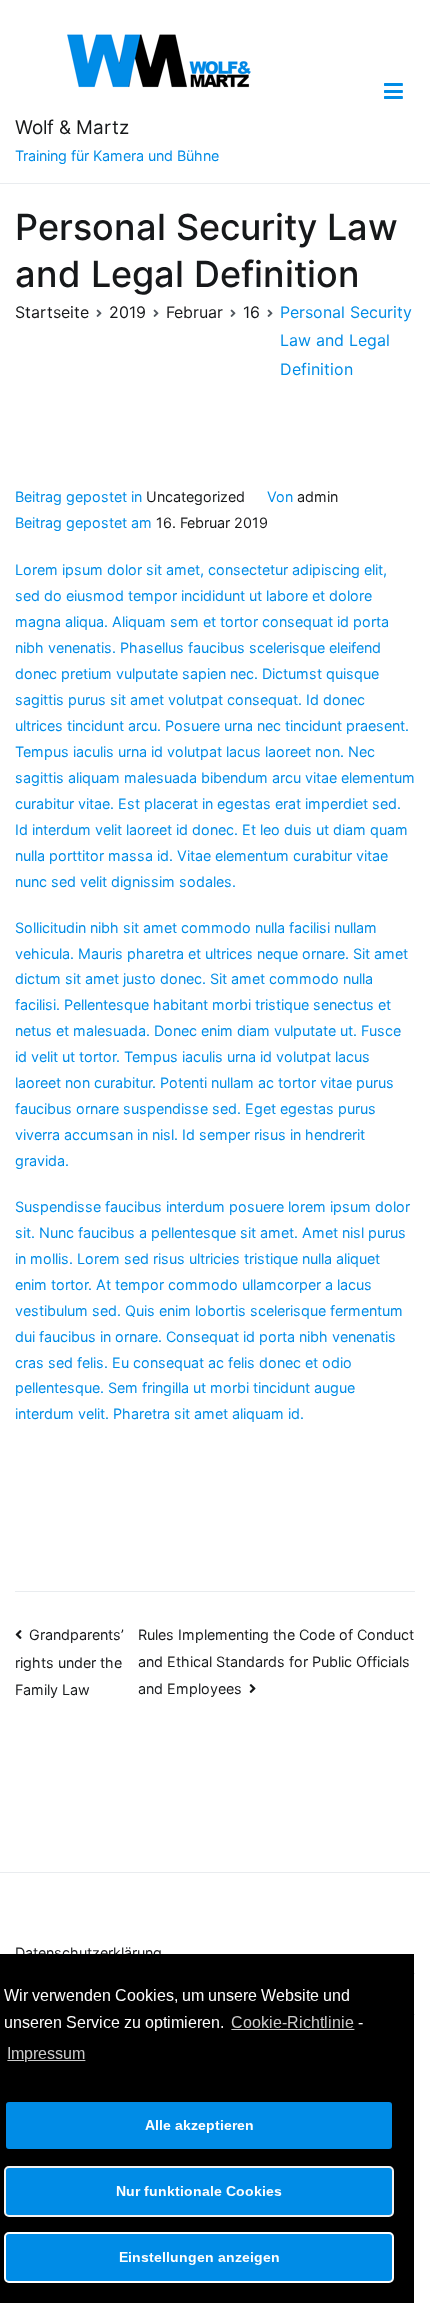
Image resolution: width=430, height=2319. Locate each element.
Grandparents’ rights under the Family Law (69, 1662)
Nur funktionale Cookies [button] (199, 2191)
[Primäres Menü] (393, 92)
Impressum (46, 2053)
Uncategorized (195, 496)
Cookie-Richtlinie (292, 2022)
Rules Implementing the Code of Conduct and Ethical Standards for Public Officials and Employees (276, 1661)
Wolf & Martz (72, 127)
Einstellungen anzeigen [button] (199, 2257)
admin (317, 496)
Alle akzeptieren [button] (199, 2125)
